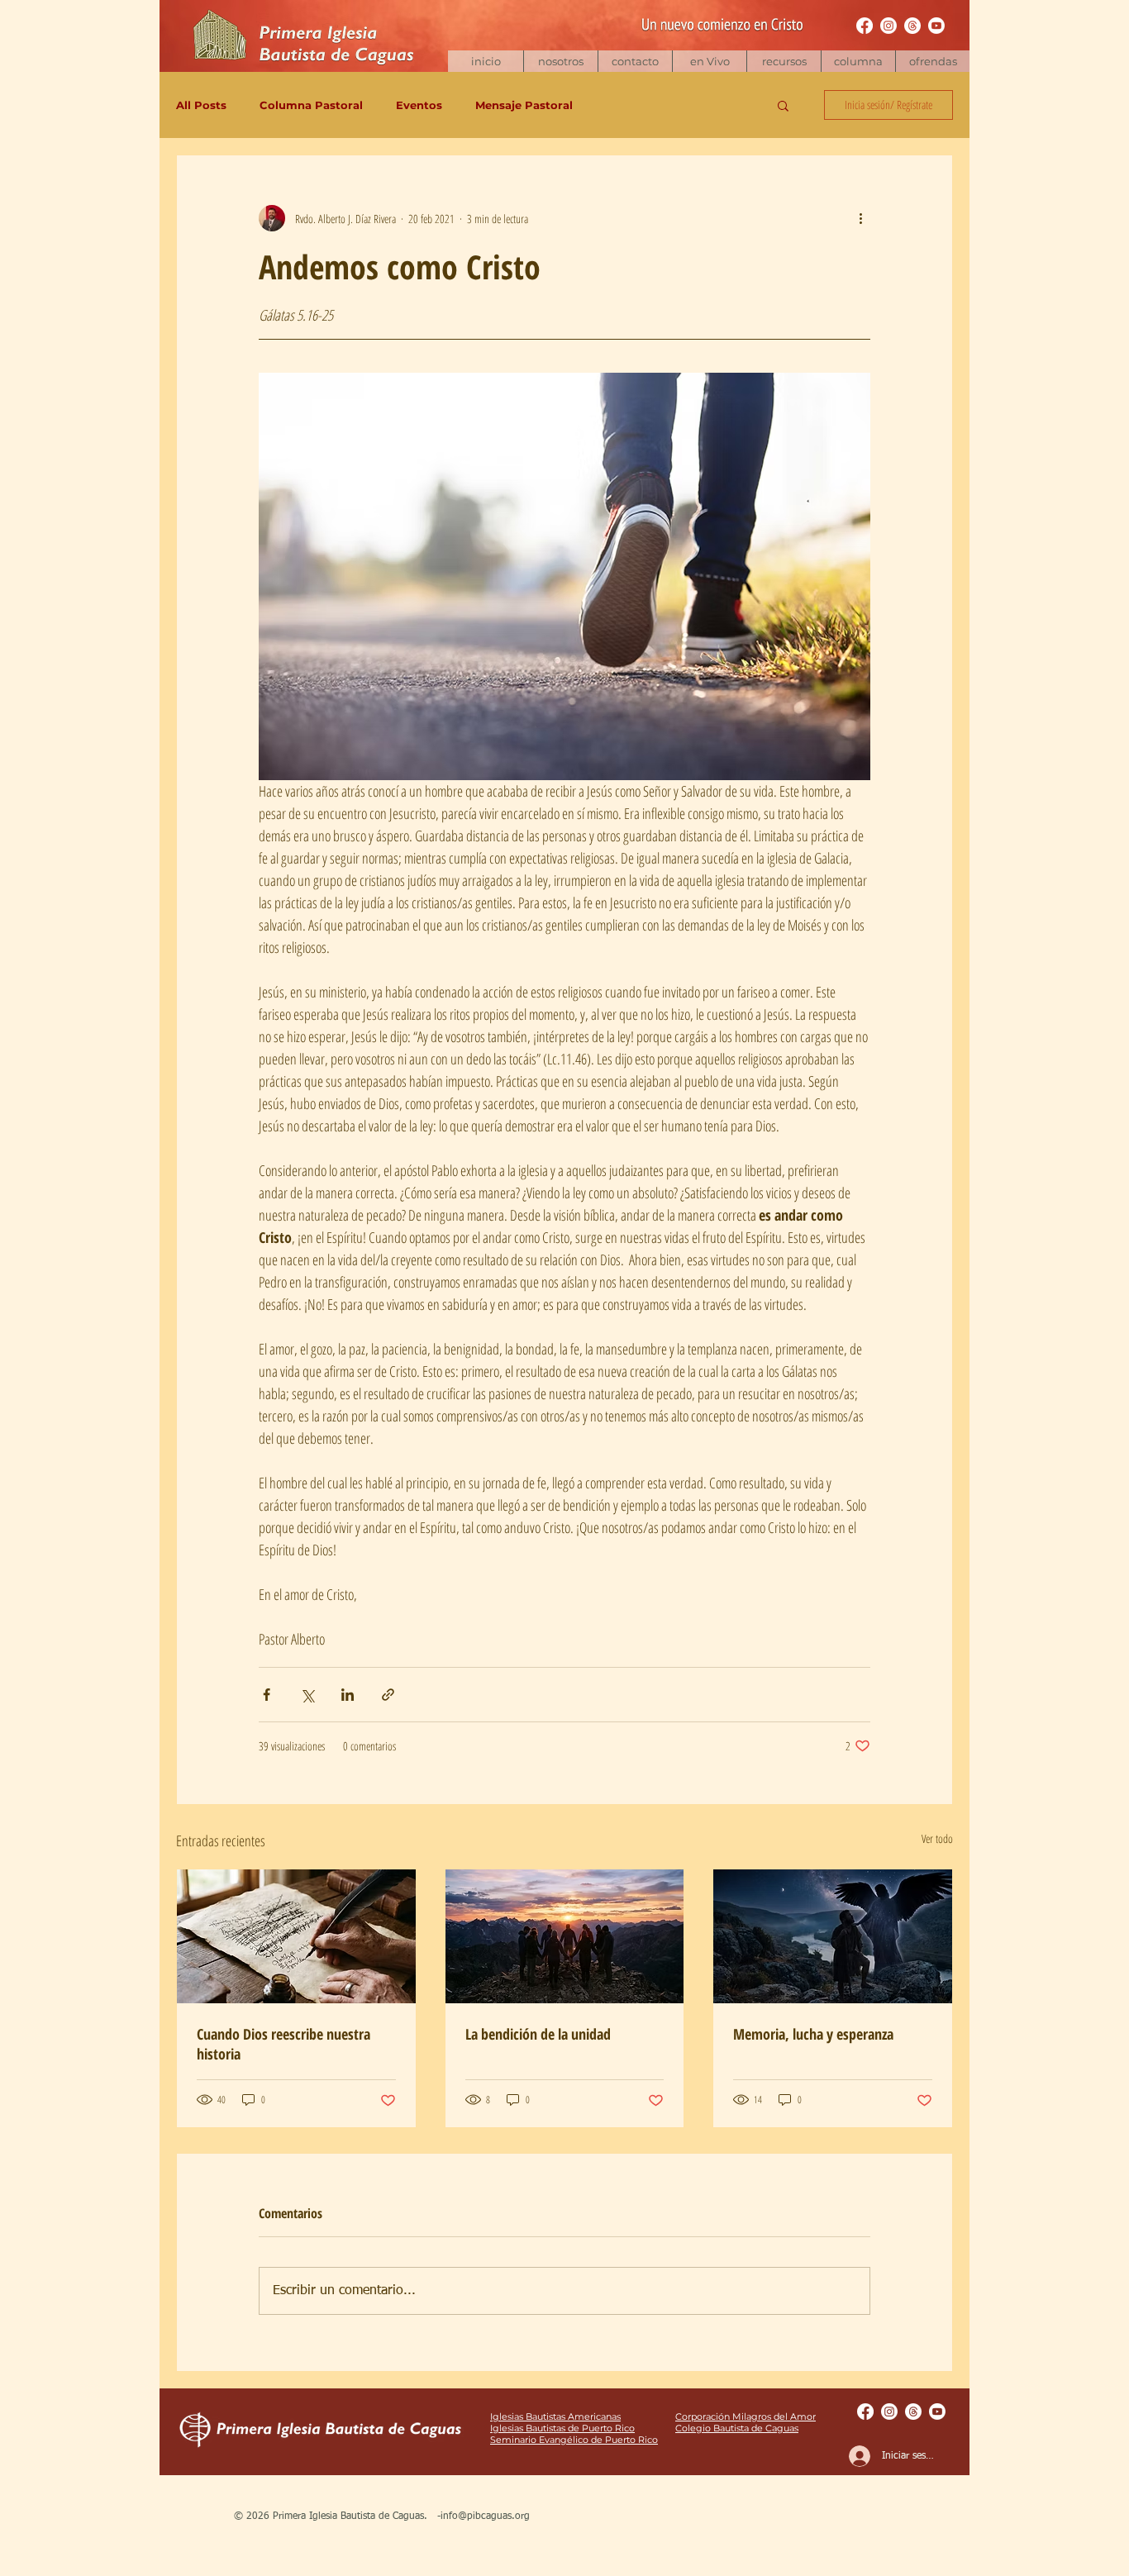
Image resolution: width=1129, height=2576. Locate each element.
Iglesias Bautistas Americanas (555, 2416)
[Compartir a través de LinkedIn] (348, 1695)
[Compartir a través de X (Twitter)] (307, 1695)
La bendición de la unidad (538, 2034)
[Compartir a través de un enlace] (388, 1695)
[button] (784, 61)
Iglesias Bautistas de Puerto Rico (562, 2428)
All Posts (201, 105)
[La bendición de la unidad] (565, 1936)
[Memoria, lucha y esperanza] (833, 1936)
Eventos (419, 105)
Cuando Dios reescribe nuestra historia (283, 2044)
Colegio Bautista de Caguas (737, 2428)
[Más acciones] (860, 218)
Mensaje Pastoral (524, 105)
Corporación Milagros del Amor (746, 2416)
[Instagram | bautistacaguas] (888, 26)
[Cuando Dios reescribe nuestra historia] (296, 1936)
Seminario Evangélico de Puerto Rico (574, 2440)
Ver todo (937, 1838)
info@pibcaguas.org (485, 2516)
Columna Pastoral (311, 105)
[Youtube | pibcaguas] (936, 26)
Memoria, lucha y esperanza (813, 2034)
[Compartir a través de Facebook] (267, 1695)
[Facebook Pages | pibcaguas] (865, 26)
